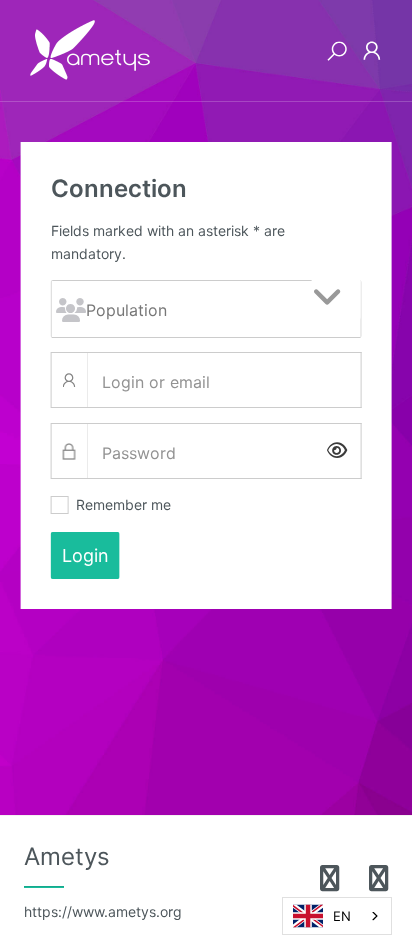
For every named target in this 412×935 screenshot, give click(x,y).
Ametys (103, 881)
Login (85, 555)
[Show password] (337, 451)
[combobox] (337, 916)
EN (342, 916)
